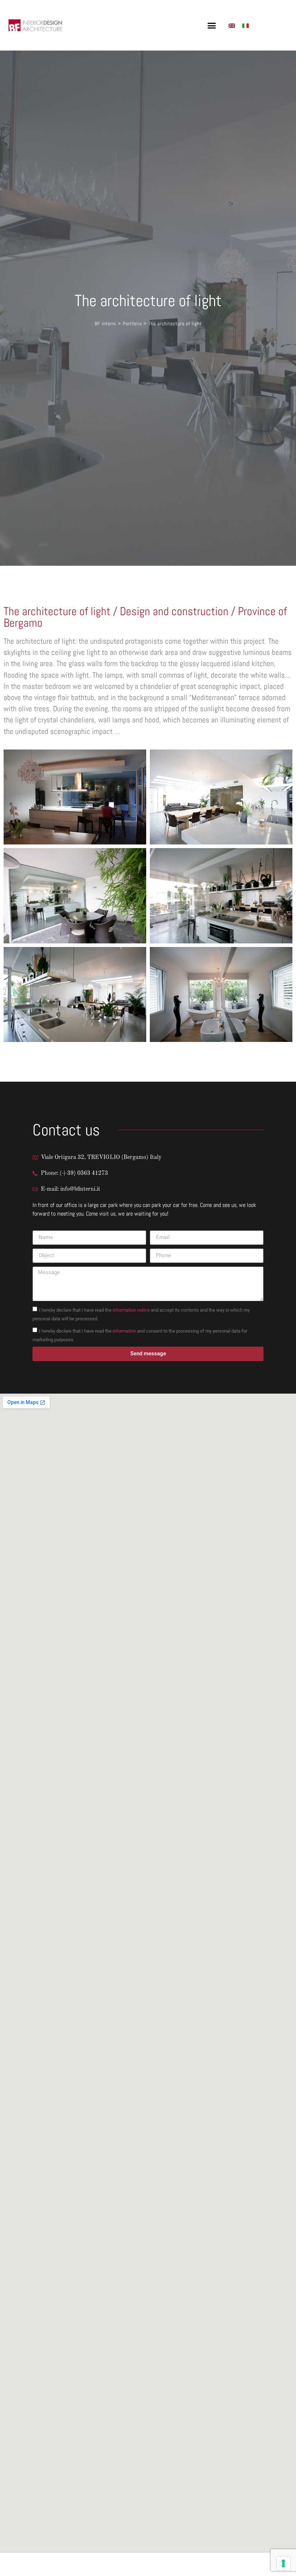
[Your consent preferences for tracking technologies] (283, 2563)
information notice (131, 1310)
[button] (212, 25)
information (124, 1331)
